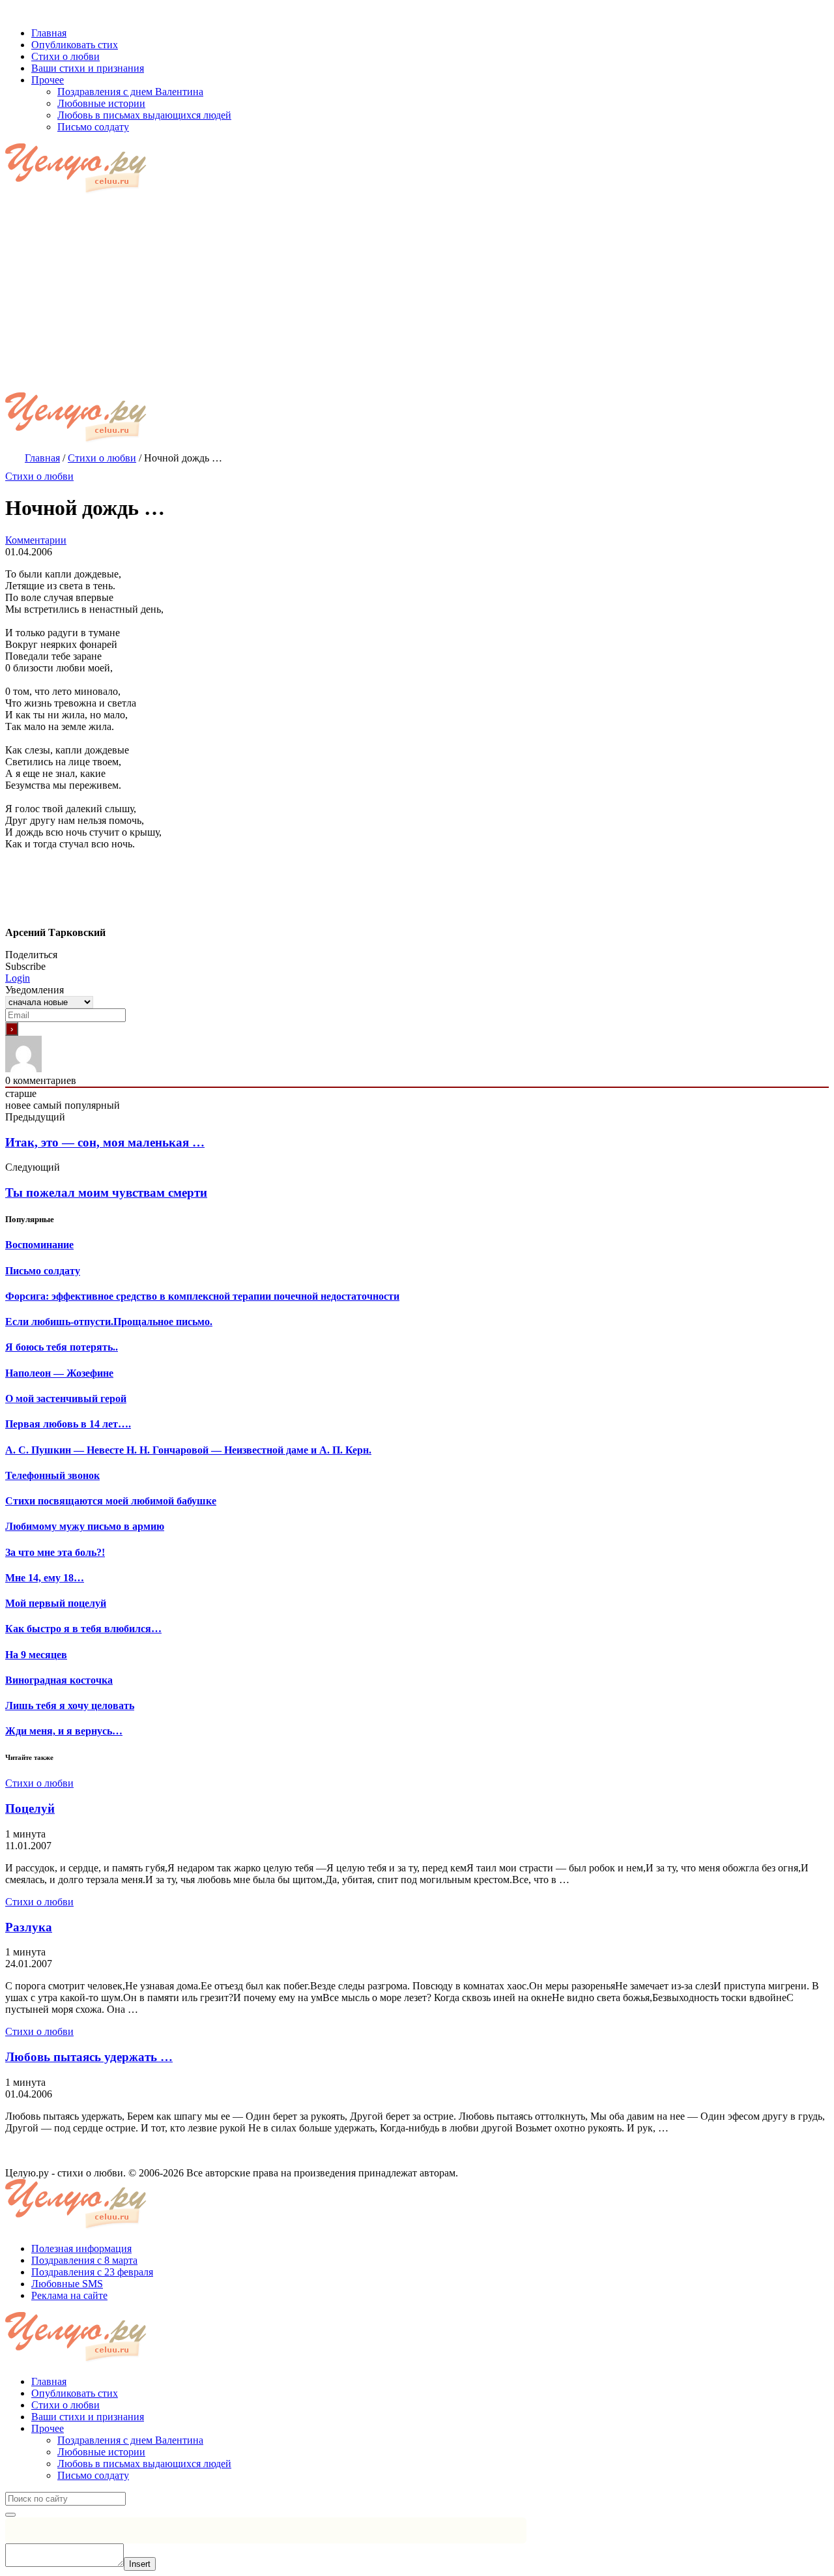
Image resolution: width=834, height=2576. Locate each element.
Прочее (48, 2428)
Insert (140, 2564)
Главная (49, 2381)
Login (18, 978)
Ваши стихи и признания (88, 2417)
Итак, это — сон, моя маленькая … (105, 1142)
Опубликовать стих (75, 2393)
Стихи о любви (39, 476)
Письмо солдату (93, 2475)
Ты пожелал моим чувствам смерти (106, 1193)
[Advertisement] (417, 295)
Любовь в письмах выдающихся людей (144, 2464)
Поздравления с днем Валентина (130, 2440)
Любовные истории (101, 2452)
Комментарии (36, 540)
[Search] (10, 2515)
